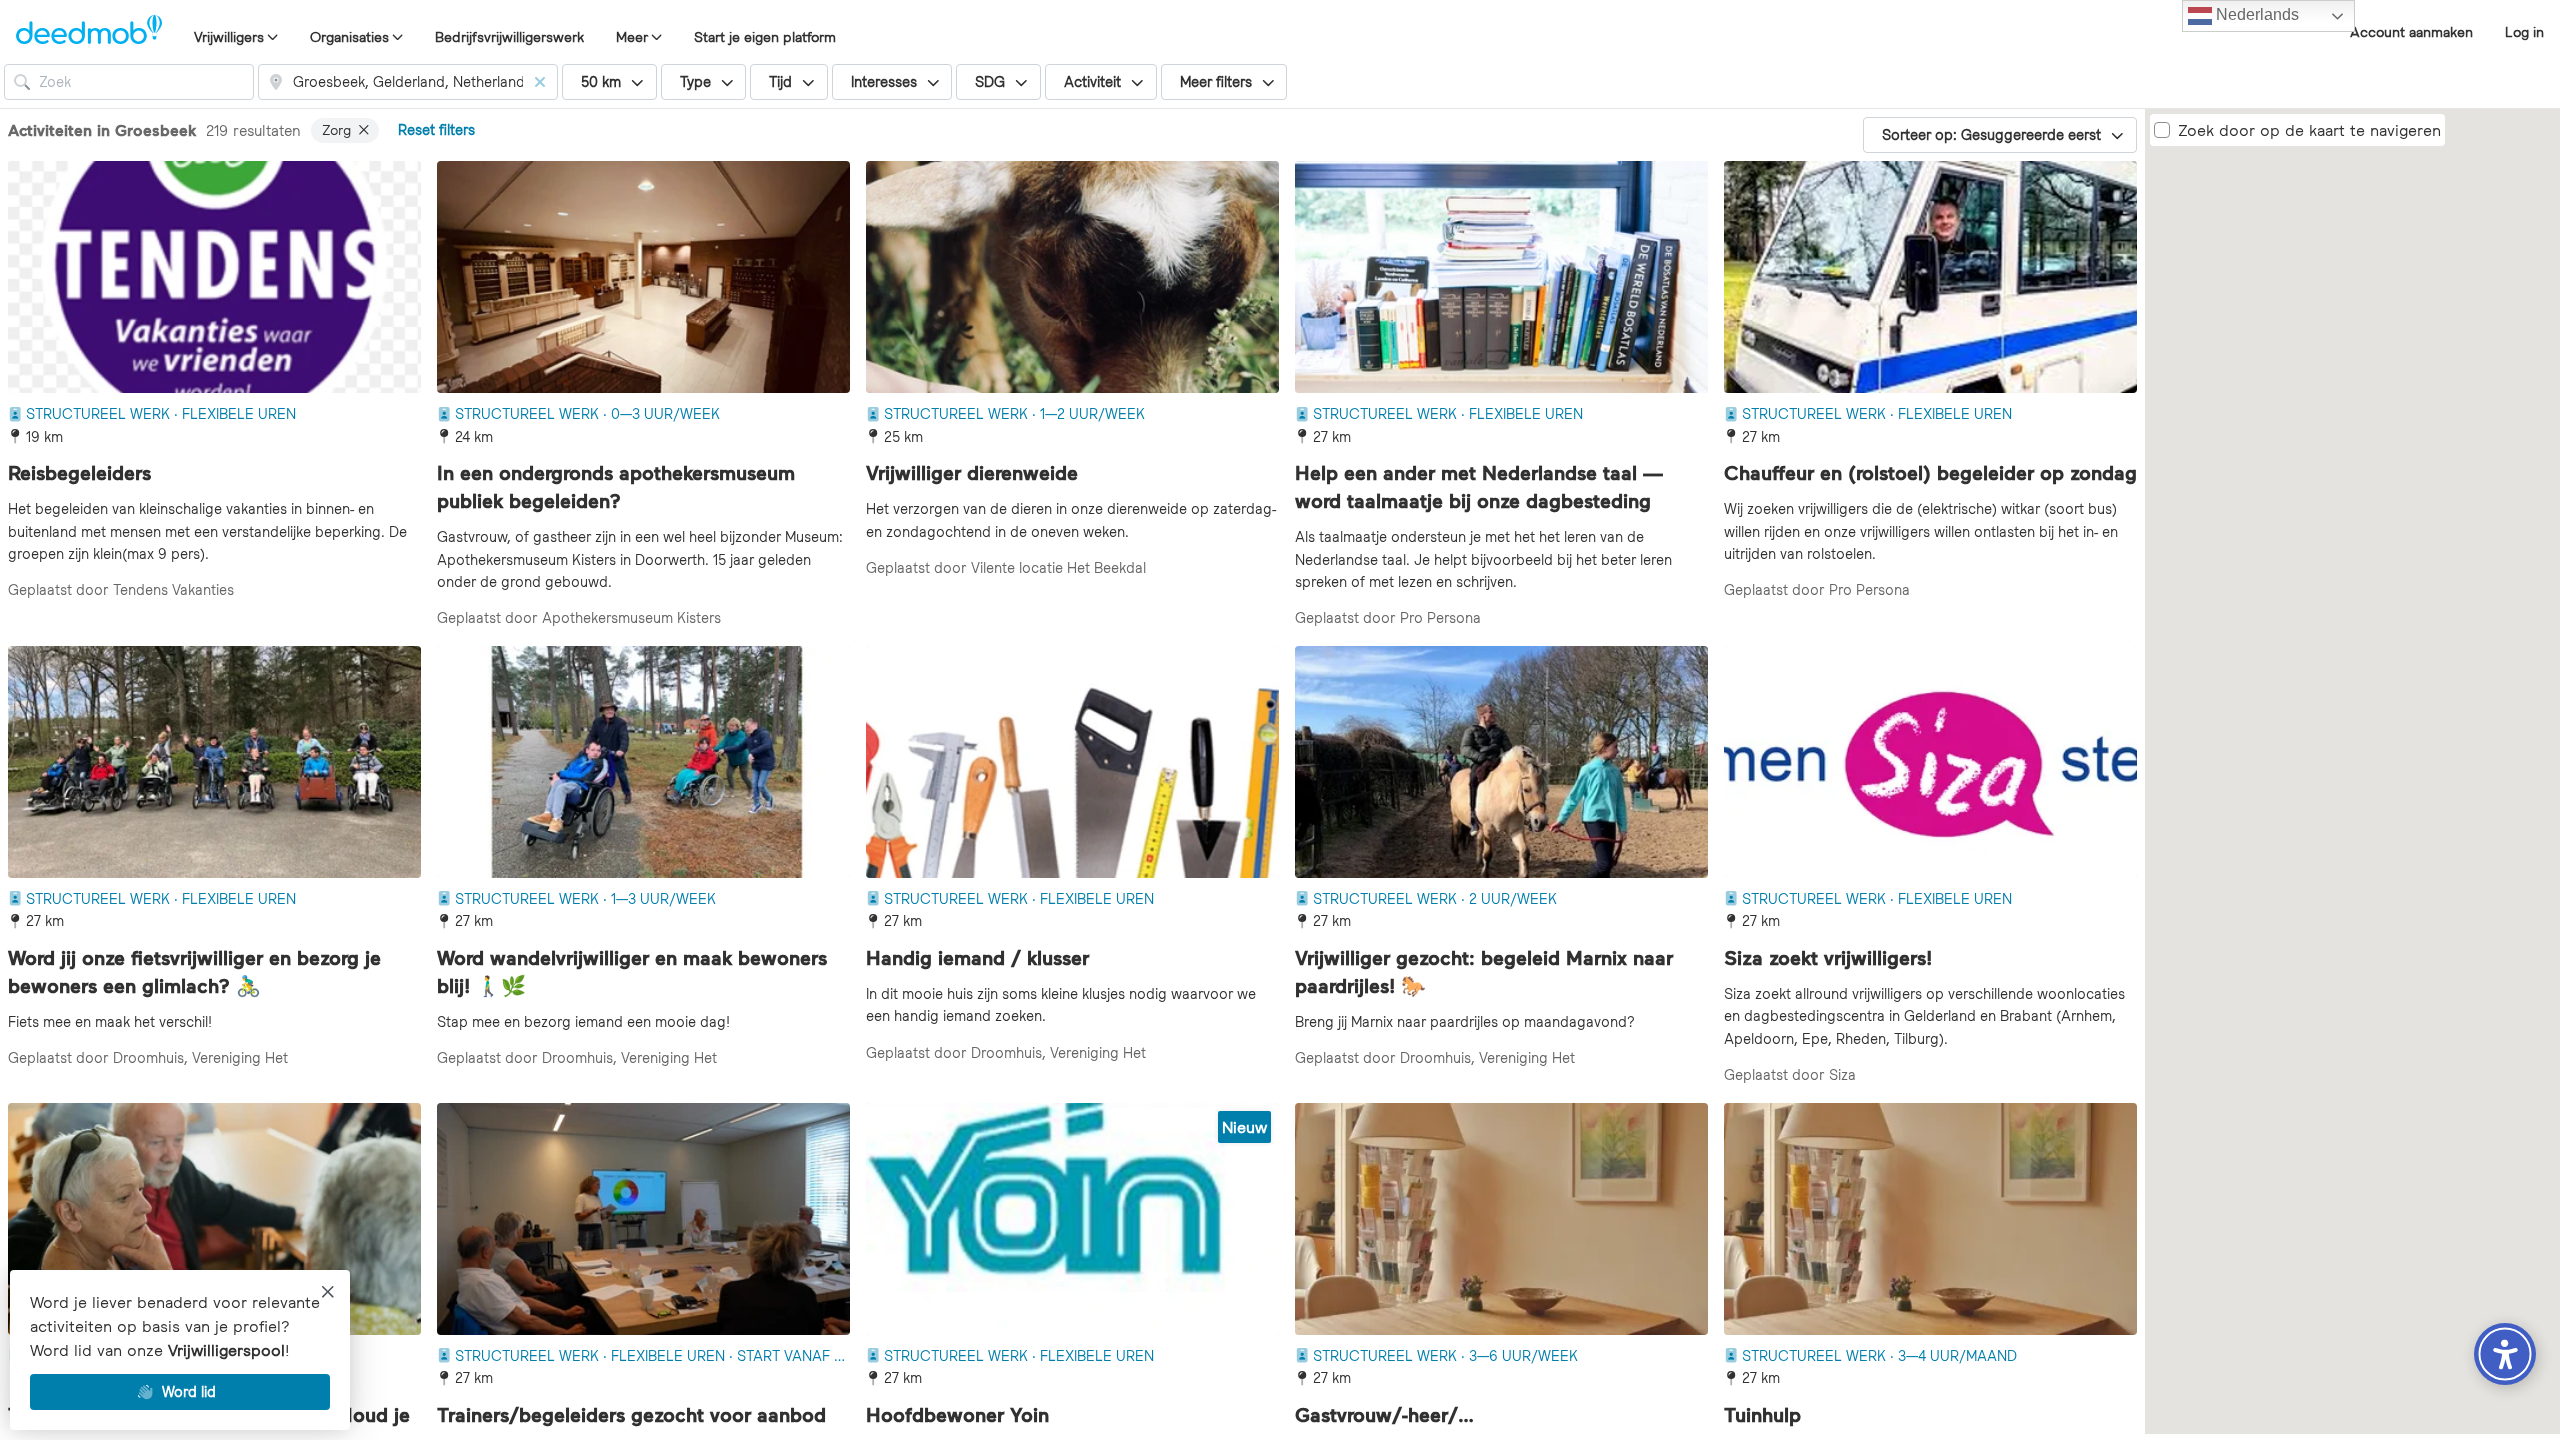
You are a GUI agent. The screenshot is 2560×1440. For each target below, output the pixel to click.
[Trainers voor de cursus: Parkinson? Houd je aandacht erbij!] (214, 1219)
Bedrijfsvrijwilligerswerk (509, 37)
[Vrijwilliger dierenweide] (1072, 277)
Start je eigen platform (765, 37)
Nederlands (2255, 14)
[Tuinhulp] (1930, 1219)
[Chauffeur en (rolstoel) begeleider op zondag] (1930, 277)
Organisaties (349, 37)
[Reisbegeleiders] (214, 277)
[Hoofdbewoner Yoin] (1072, 1219)
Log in (2524, 32)
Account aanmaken (2411, 32)
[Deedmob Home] (89, 32)
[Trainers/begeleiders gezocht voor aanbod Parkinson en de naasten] (643, 1219)
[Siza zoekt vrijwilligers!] (1930, 762)
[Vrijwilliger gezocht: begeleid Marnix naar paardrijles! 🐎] (1501, 762)
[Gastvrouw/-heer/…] (1501, 1219)
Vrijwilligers (229, 37)
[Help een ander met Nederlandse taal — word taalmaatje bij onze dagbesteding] (1501, 277)
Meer (632, 37)
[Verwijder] (540, 82)
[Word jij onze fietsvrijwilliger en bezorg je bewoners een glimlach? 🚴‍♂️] (214, 762)
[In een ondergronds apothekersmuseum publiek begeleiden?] (643, 277)
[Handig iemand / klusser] (1072, 762)
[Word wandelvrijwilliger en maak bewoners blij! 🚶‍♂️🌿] (643, 762)
